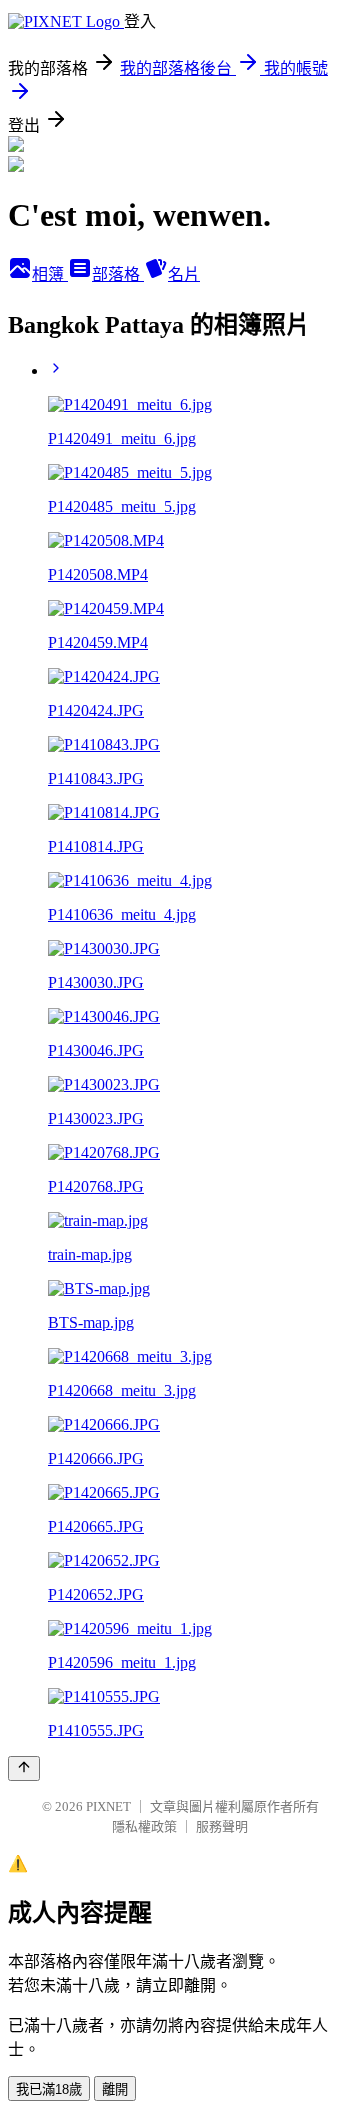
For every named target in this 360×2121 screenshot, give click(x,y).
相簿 (50, 274)
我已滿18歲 (49, 2089)
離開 (115, 2089)
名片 (184, 274)
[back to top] (24, 1768)
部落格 (118, 274)
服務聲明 (222, 1826)
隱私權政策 (144, 1826)
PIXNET (108, 1806)
